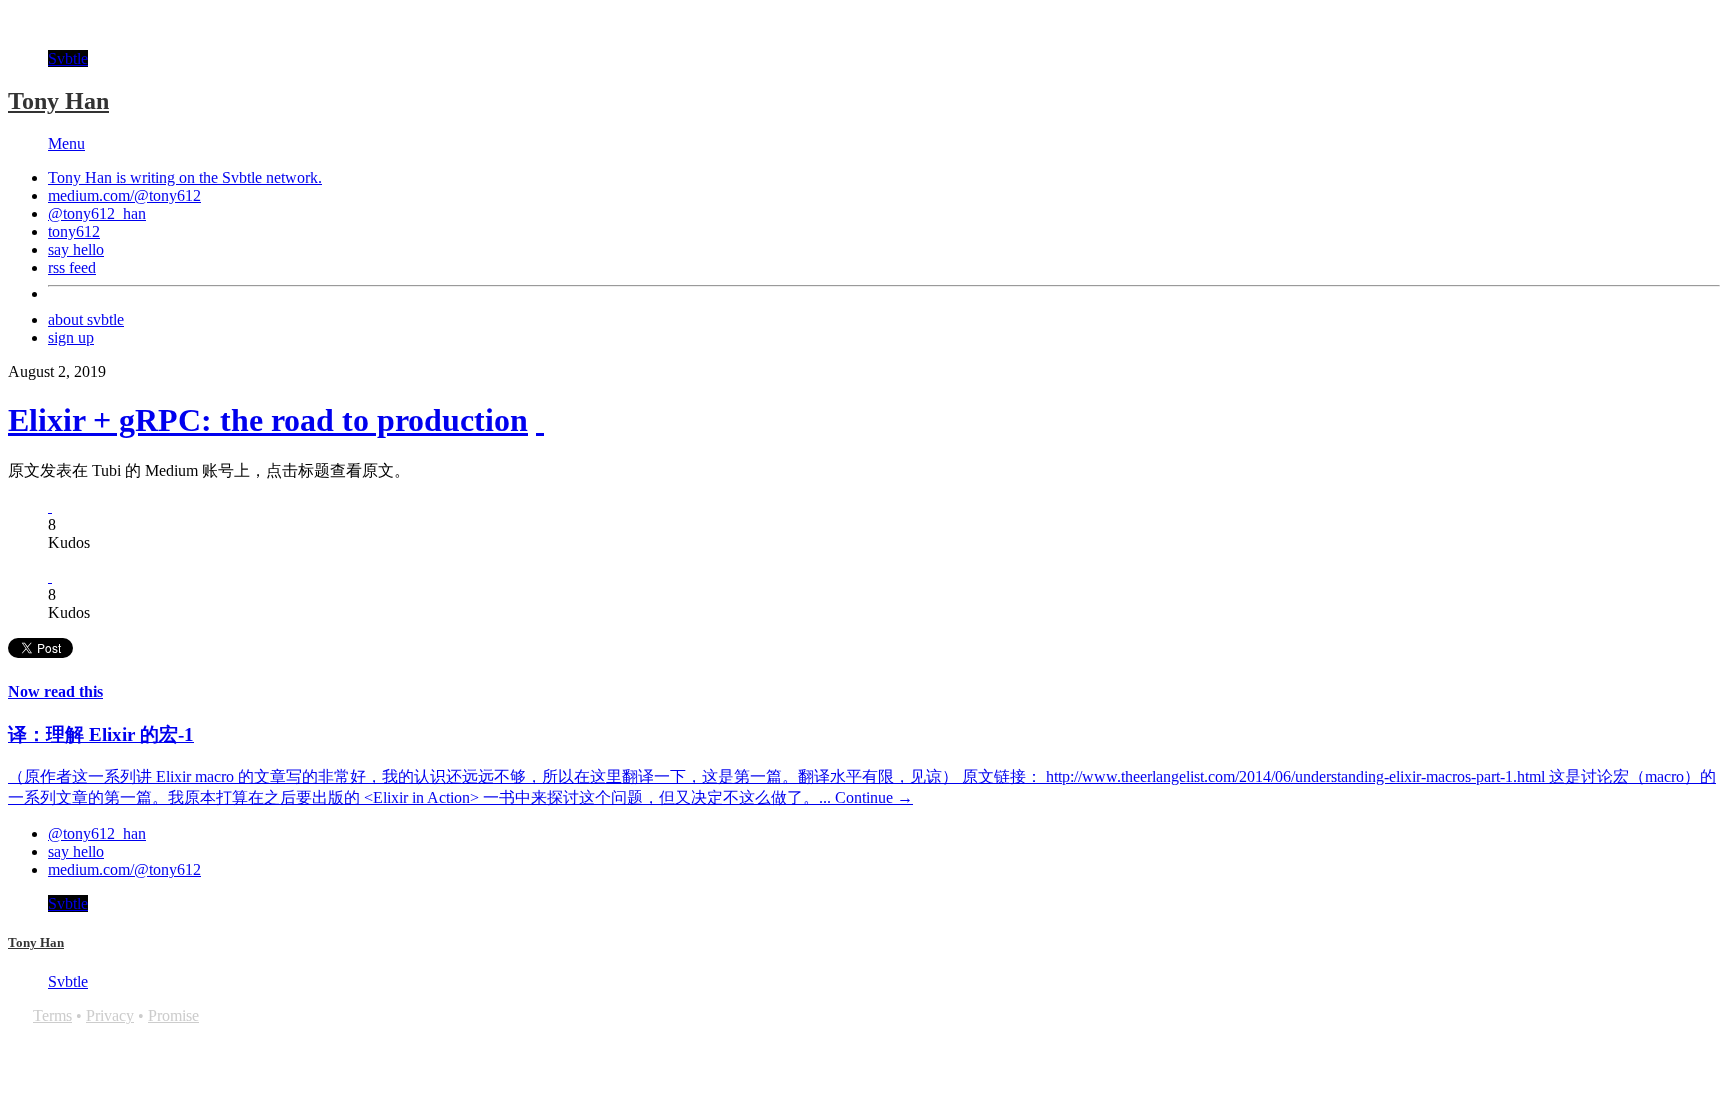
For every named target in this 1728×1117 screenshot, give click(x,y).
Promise (173, 1015)
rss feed (72, 267)
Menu (66, 143)
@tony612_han (97, 213)
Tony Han (58, 101)
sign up (71, 337)
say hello (76, 249)
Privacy (110, 1015)
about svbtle (86, 319)
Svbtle (68, 58)
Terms (52, 1015)
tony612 (74, 231)
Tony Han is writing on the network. (185, 177)
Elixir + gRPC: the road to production (268, 420)
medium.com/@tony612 (124, 195)
